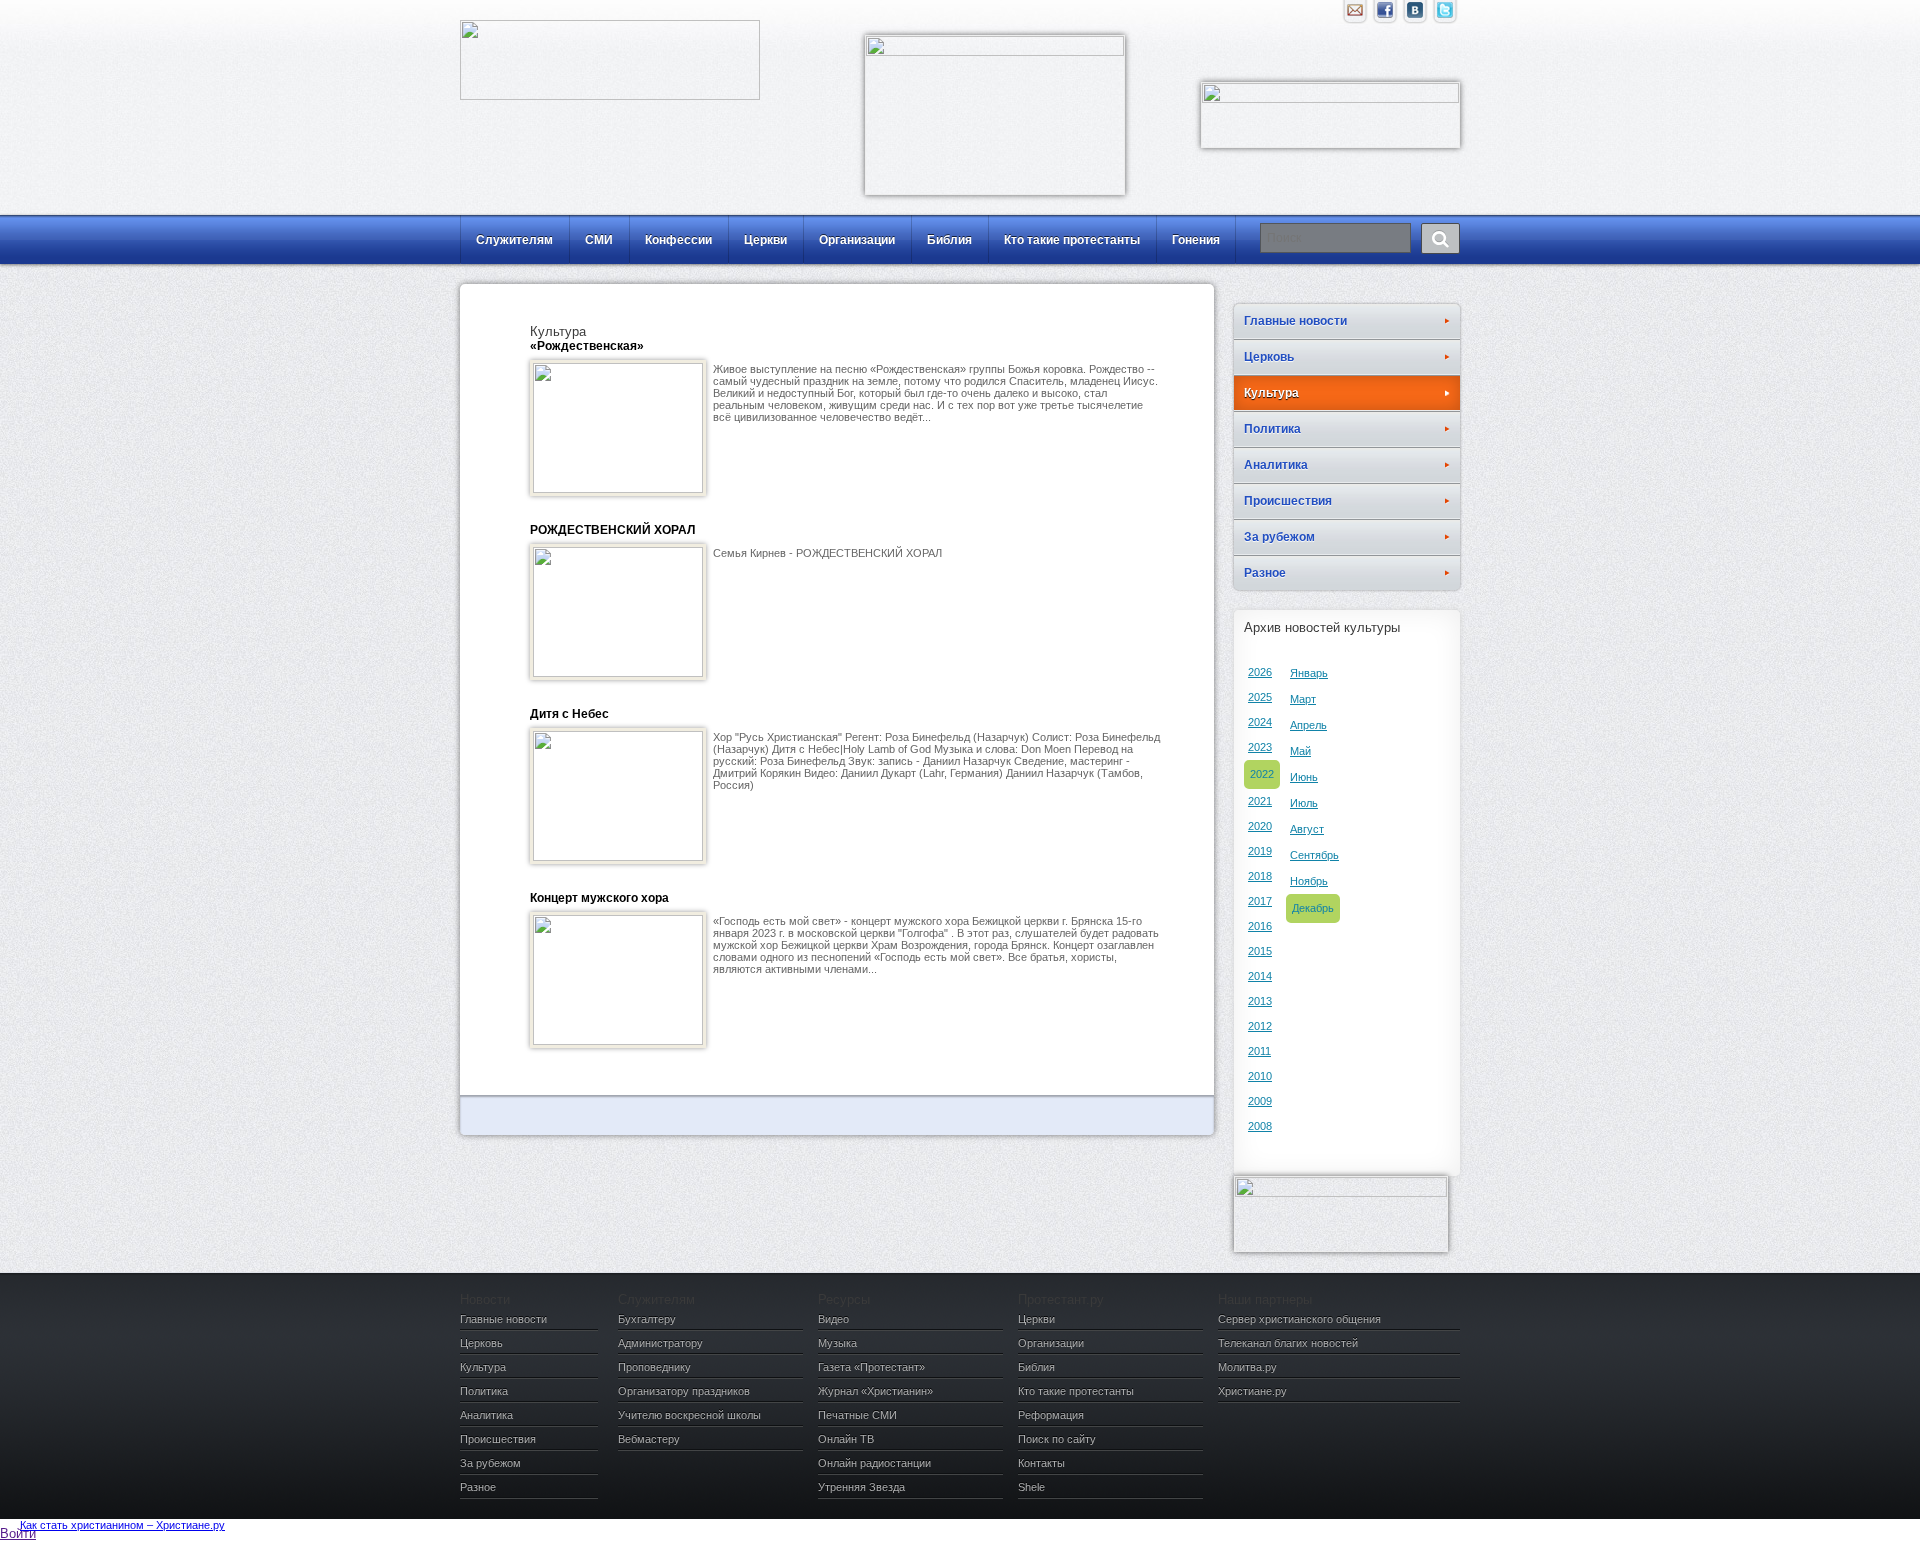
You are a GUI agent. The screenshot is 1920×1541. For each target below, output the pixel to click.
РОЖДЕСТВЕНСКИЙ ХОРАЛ (612, 530)
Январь (1309, 673)
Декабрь (1313, 908)
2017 (1260, 901)
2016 (1260, 926)
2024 (1260, 722)
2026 (1260, 672)
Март (1303, 699)
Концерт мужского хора (599, 898)
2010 (1260, 1076)
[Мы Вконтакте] (1415, 15)
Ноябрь (1309, 881)
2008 (1260, 1126)
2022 (1262, 774)
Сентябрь (1314, 855)
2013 (1260, 1001)
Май (1300, 751)
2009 (1260, 1101)
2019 (1260, 851)
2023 (1260, 747)
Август (1307, 829)
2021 (1260, 801)
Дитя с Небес (569, 714)
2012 (1260, 1026)
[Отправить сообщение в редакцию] (1355, 15)
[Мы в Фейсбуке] (1385, 15)
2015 (1260, 951)
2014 (1260, 976)
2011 (1259, 1051)
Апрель (1308, 725)
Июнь (1304, 777)
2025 (1260, 697)
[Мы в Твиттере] (1445, 15)
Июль (1304, 803)
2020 (1260, 826)
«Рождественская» (587, 346)
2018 (1260, 876)
